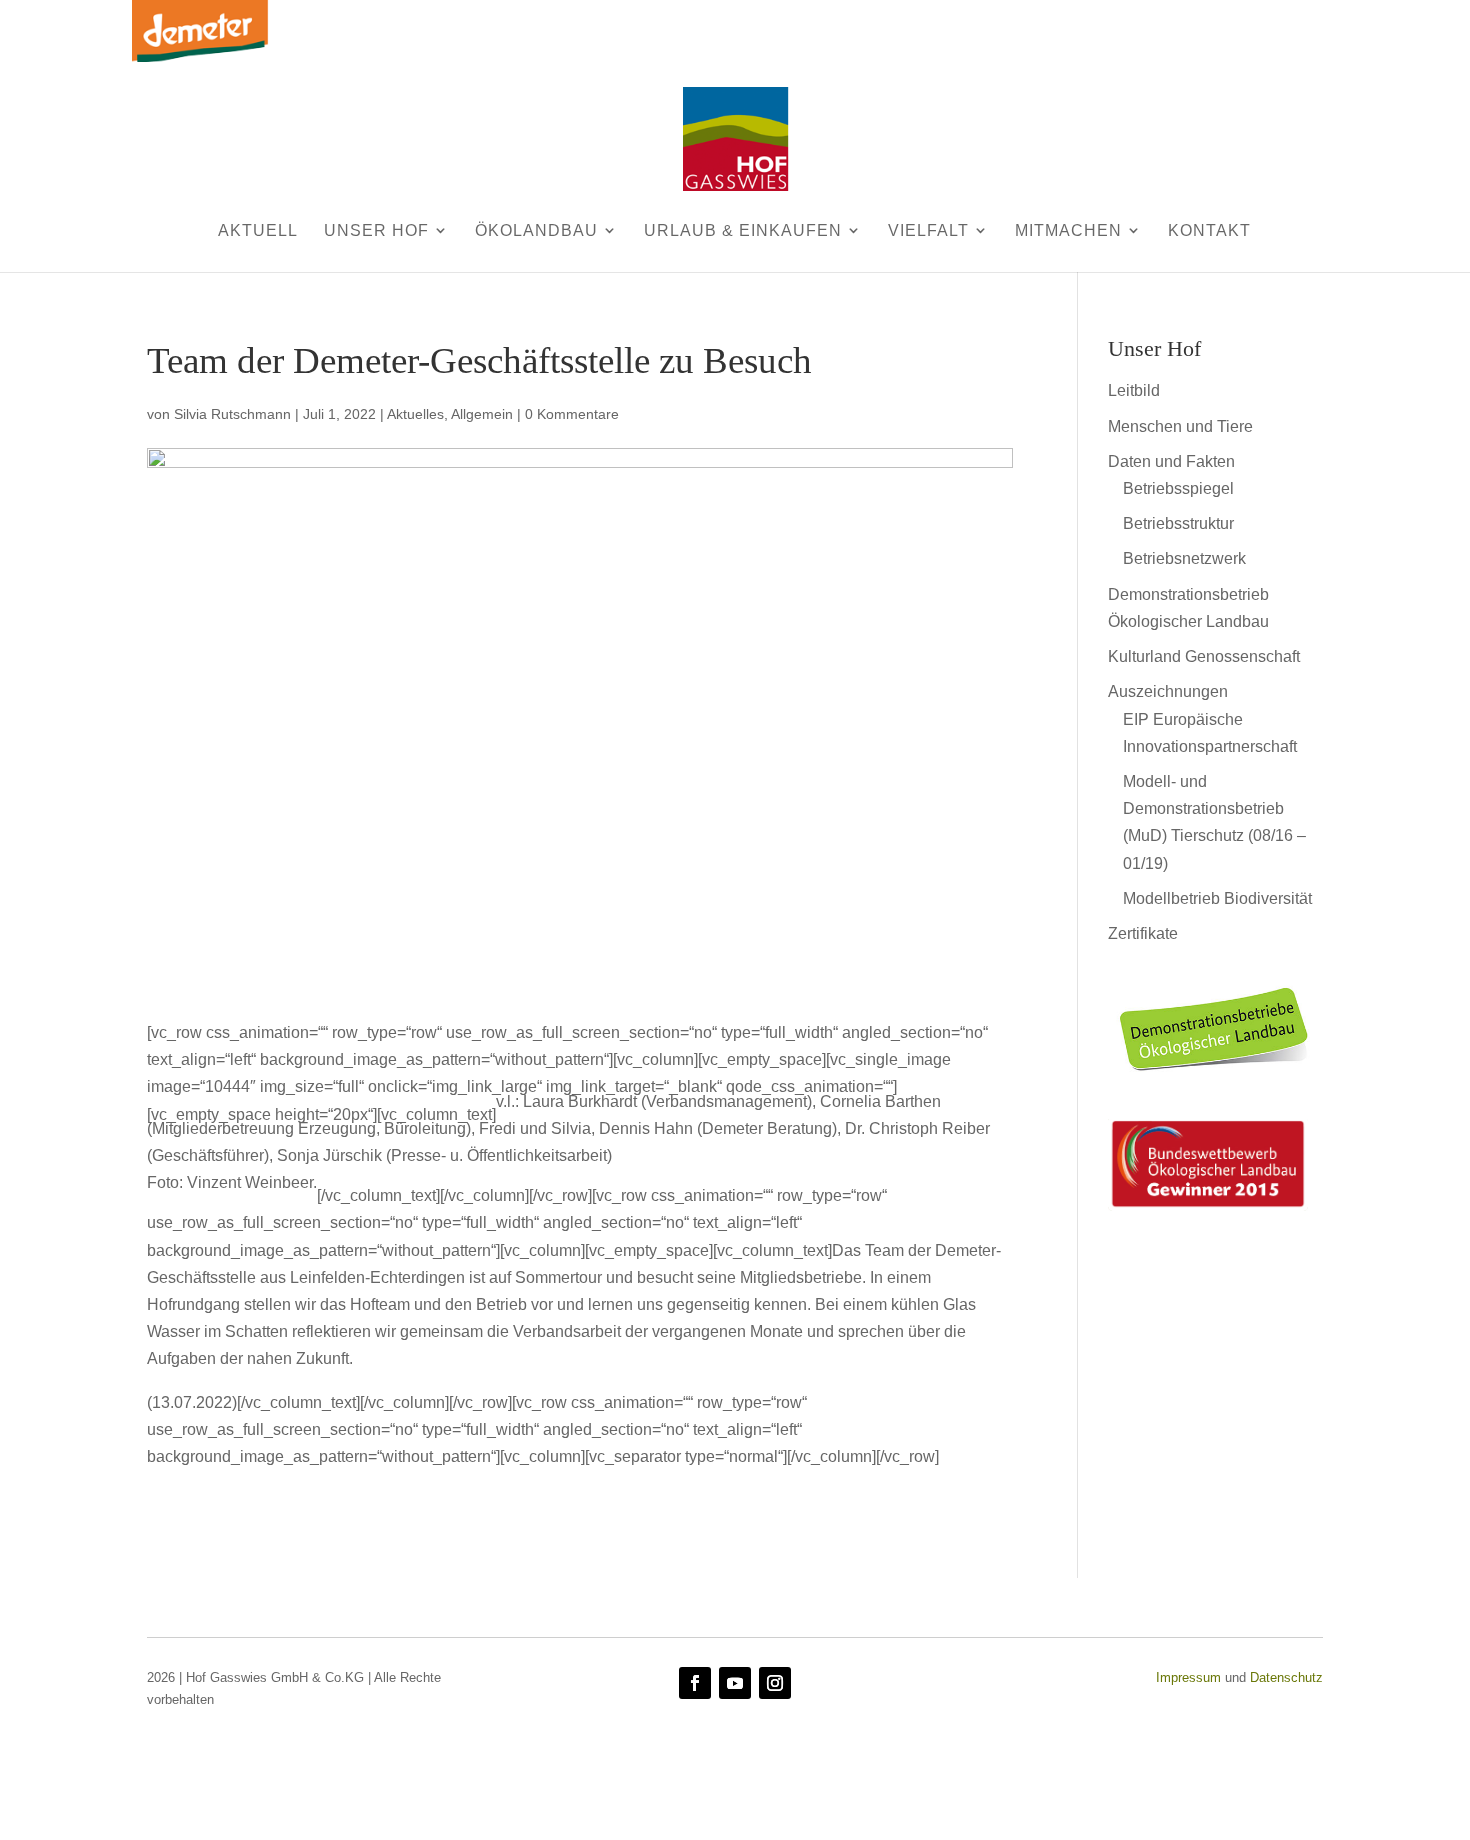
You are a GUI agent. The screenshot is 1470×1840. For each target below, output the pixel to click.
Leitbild (1134, 390)
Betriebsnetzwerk (1184, 558)
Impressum (1188, 1677)
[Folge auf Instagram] (775, 1683)
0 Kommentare (572, 414)
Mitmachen (1068, 230)
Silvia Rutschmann (232, 414)
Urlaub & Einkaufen (743, 230)
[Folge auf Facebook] (695, 1683)
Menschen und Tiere (1180, 426)
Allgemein (482, 414)
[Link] (1215, 1078)
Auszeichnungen (1168, 691)
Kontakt (1209, 230)
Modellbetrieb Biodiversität (1217, 898)
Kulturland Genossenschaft (1204, 656)
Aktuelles (415, 414)
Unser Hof (376, 230)
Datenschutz (1286, 1677)
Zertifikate (1143, 933)
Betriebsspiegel (1178, 488)
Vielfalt (928, 230)
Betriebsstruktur (1178, 523)
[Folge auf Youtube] (735, 1683)
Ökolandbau (536, 230)
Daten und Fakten (1171, 461)
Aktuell (258, 230)
